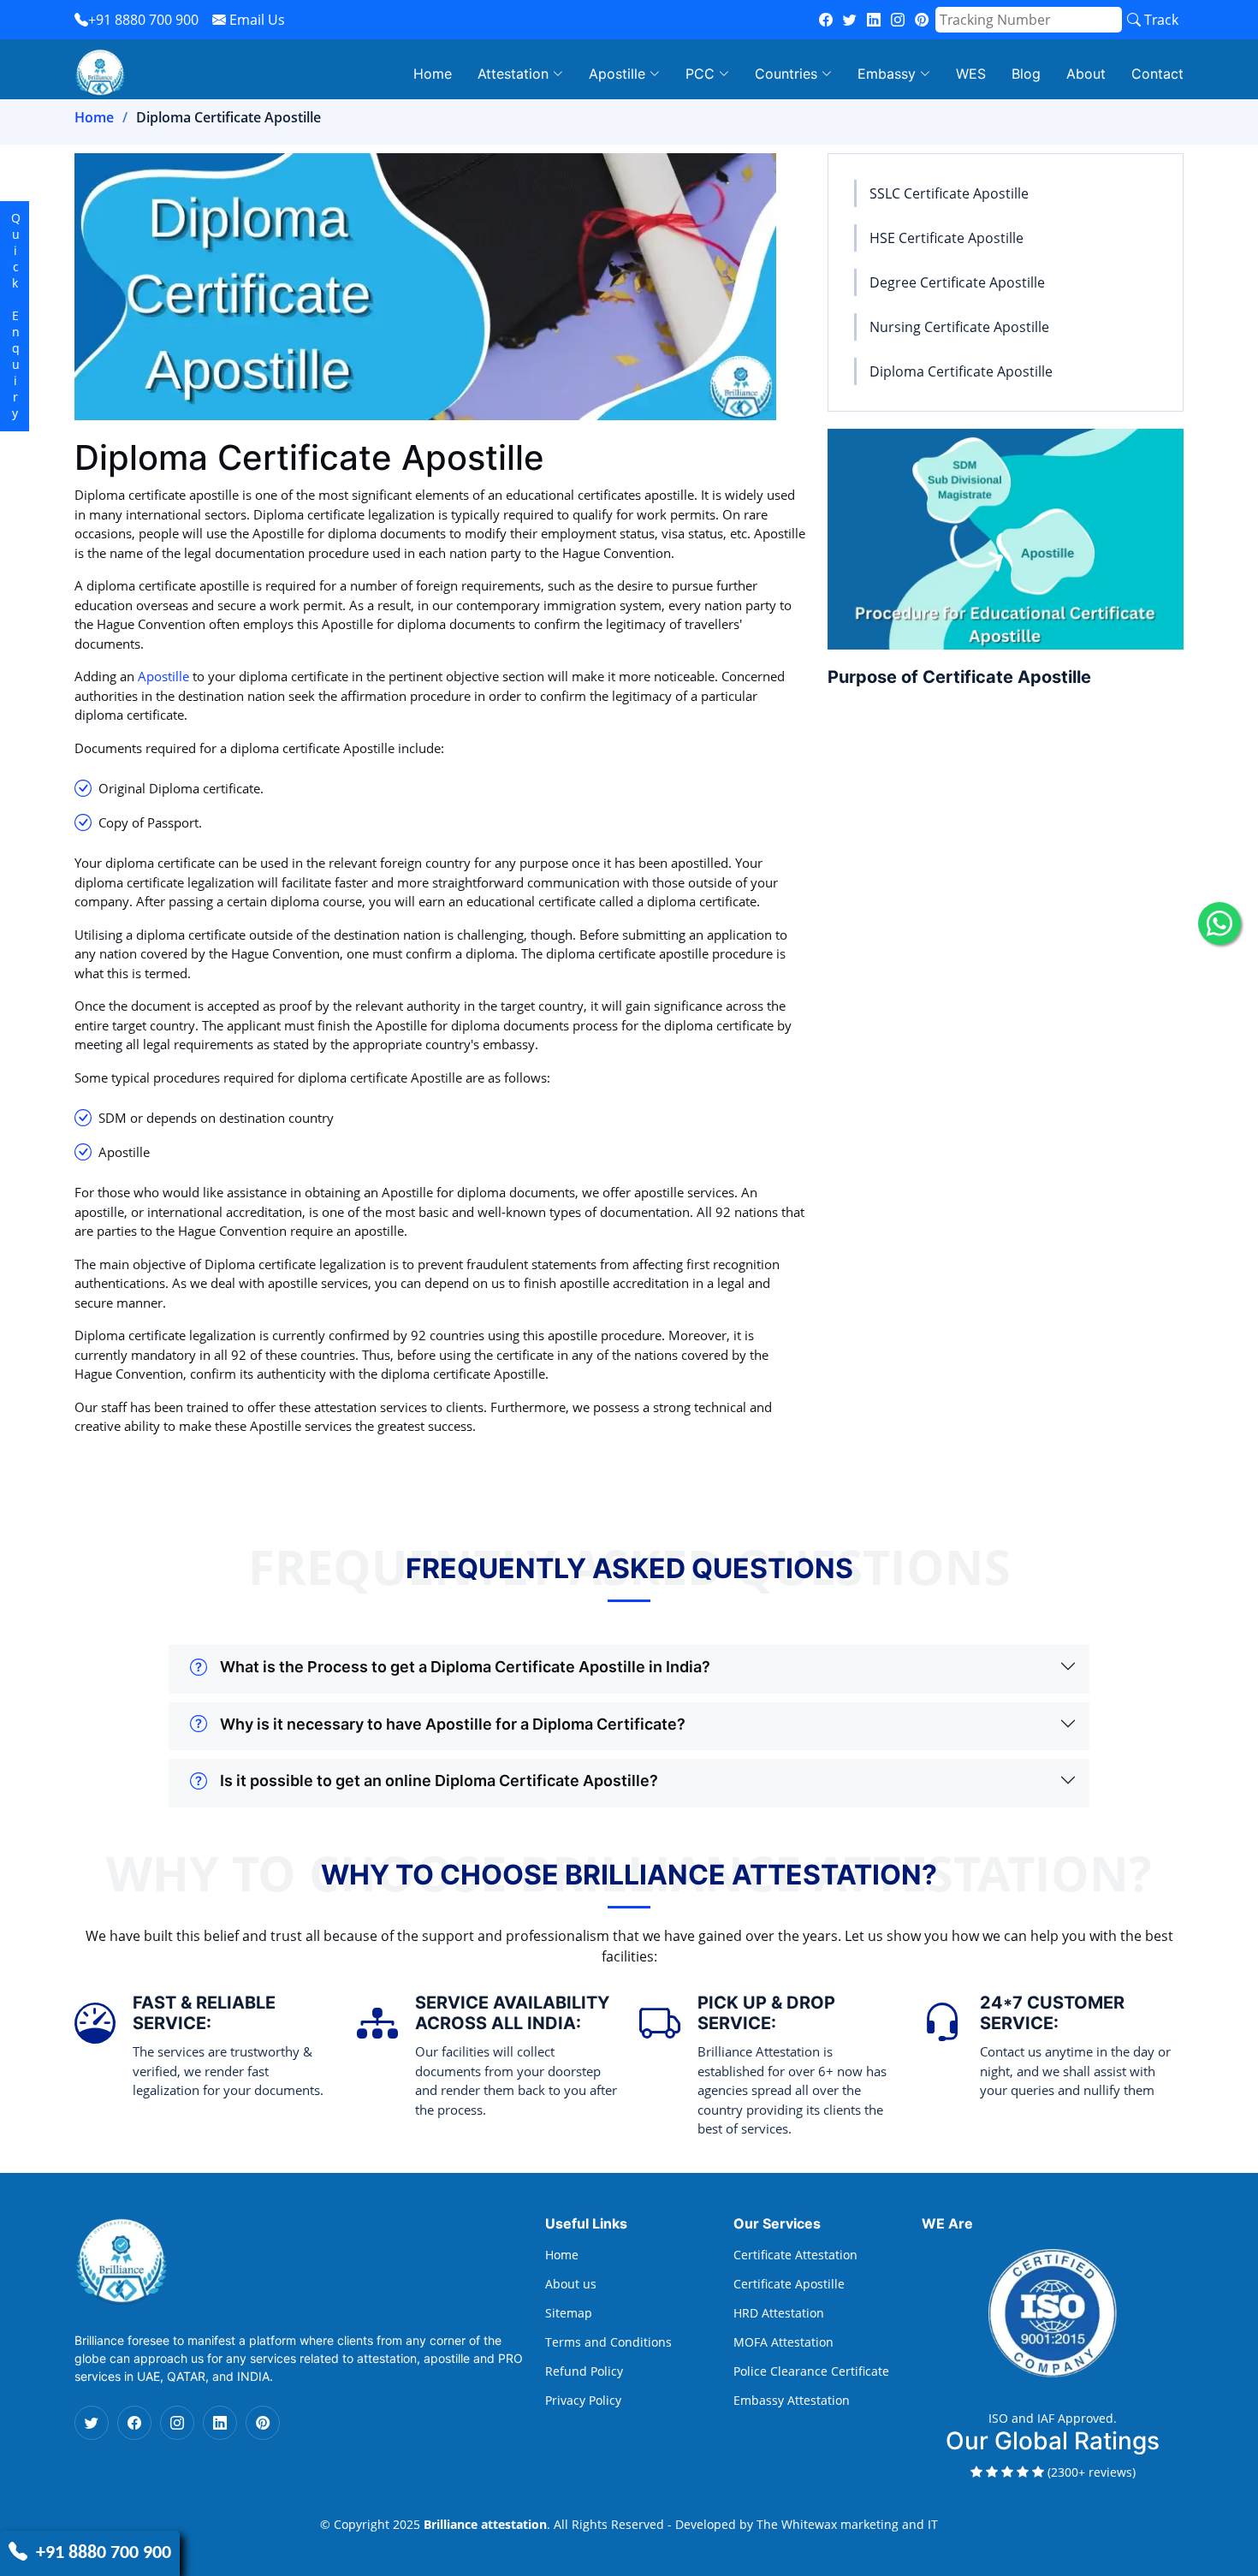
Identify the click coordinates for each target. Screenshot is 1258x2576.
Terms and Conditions (608, 2342)
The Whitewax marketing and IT (847, 2524)
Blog (1026, 74)
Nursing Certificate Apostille (959, 327)
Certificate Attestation (795, 2255)
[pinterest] (922, 20)
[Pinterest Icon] (263, 2423)
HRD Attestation (779, 2313)
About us (571, 2284)
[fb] (826, 20)
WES (971, 74)
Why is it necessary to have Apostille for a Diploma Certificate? (453, 1724)
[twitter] (850, 20)
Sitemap (569, 2313)
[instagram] (898, 20)
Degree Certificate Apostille (957, 282)
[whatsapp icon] (1219, 923)
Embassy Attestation (792, 2401)
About (1086, 74)
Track (1160, 20)
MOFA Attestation (783, 2342)
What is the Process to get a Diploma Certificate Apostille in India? (465, 1667)
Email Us (255, 20)
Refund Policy (584, 2371)
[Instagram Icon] (177, 2423)
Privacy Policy (583, 2401)
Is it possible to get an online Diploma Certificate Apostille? (439, 1781)
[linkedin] (874, 20)
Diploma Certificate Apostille (961, 371)
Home (433, 74)
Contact (1157, 74)
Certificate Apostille (789, 2284)
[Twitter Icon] (92, 2423)
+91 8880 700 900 (143, 20)
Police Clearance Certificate (811, 2371)
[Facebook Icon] (134, 2423)
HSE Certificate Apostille (946, 238)
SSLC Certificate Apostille (949, 193)
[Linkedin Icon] (220, 2423)
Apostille (163, 676)
